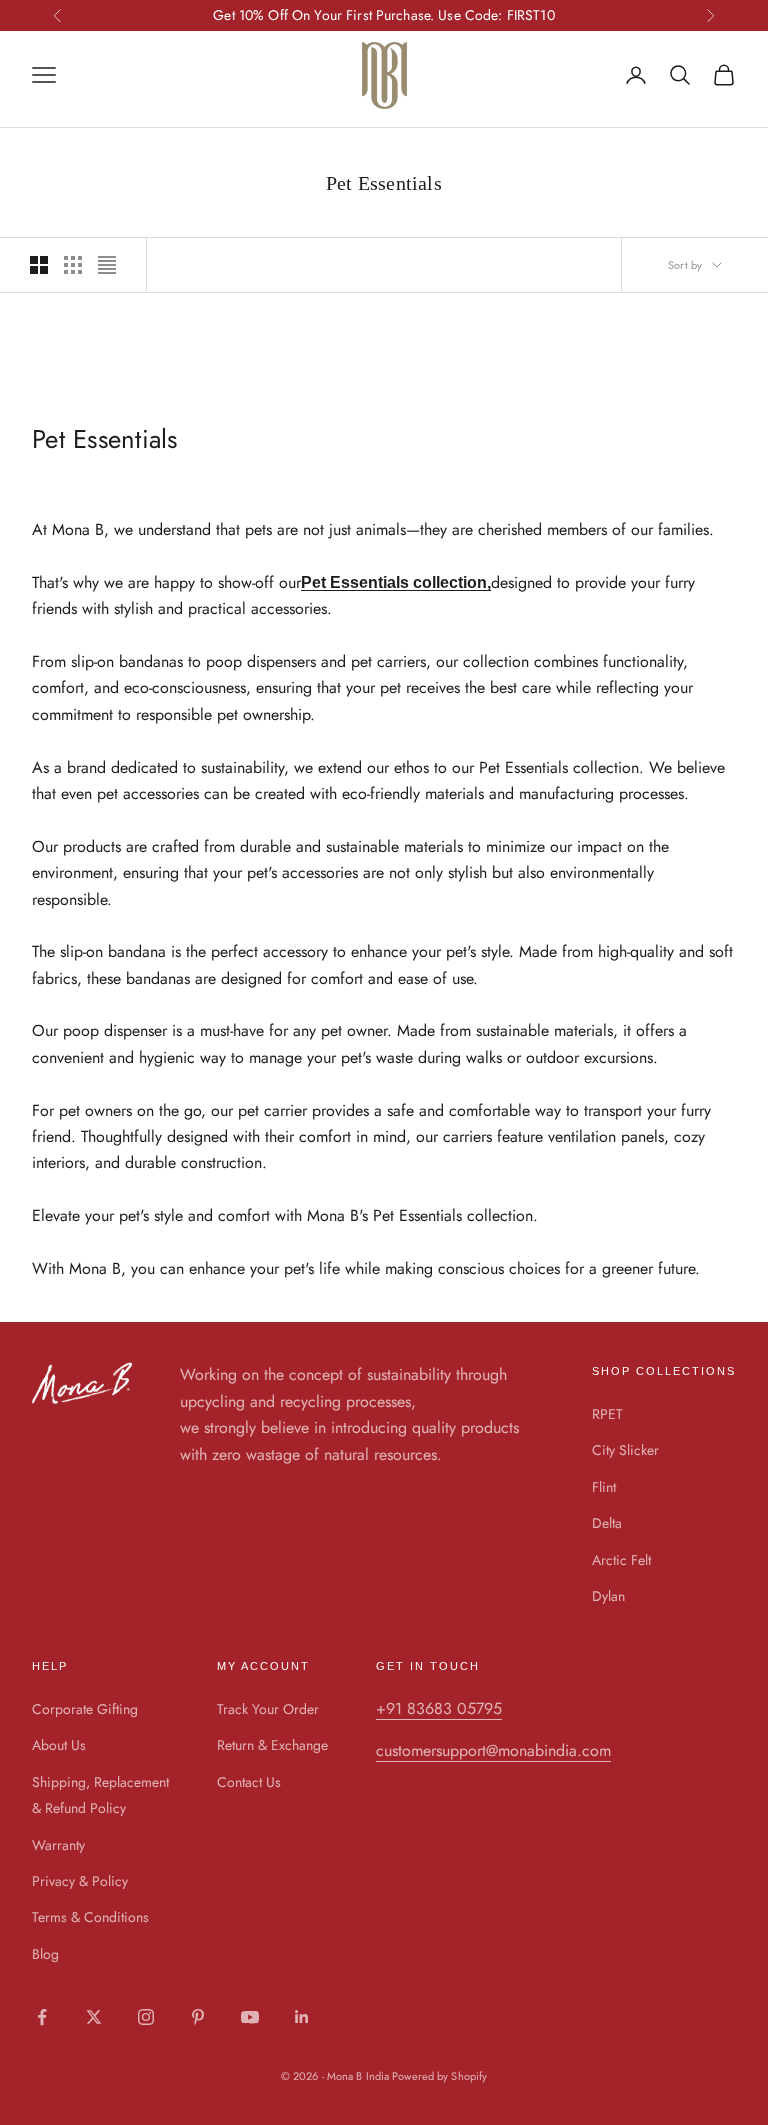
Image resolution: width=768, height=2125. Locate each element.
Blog (45, 1954)
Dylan (608, 1596)
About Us (59, 1745)
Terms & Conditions (90, 1917)
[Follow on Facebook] (42, 2017)
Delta (607, 1523)
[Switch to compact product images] (107, 265)
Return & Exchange (272, 1745)
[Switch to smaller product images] (73, 265)
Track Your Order (268, 1709)
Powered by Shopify (439, 2076)
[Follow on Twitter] (94, 2017)
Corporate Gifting (85, 1709)
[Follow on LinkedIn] (302, 2017)
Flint (604, 1487)
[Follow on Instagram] (146, 2017)
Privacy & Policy (80, 1881)
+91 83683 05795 (439, 1708)
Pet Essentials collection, (396, 582)
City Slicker (625, 1450)
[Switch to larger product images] (39, 265)
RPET (607, 1414)
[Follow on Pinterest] (198, 2017)
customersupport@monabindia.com (493, 1750)
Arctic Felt (621, 1560)
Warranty (58, 1845)
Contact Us (249, 1782)
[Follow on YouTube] (250, 2017)
